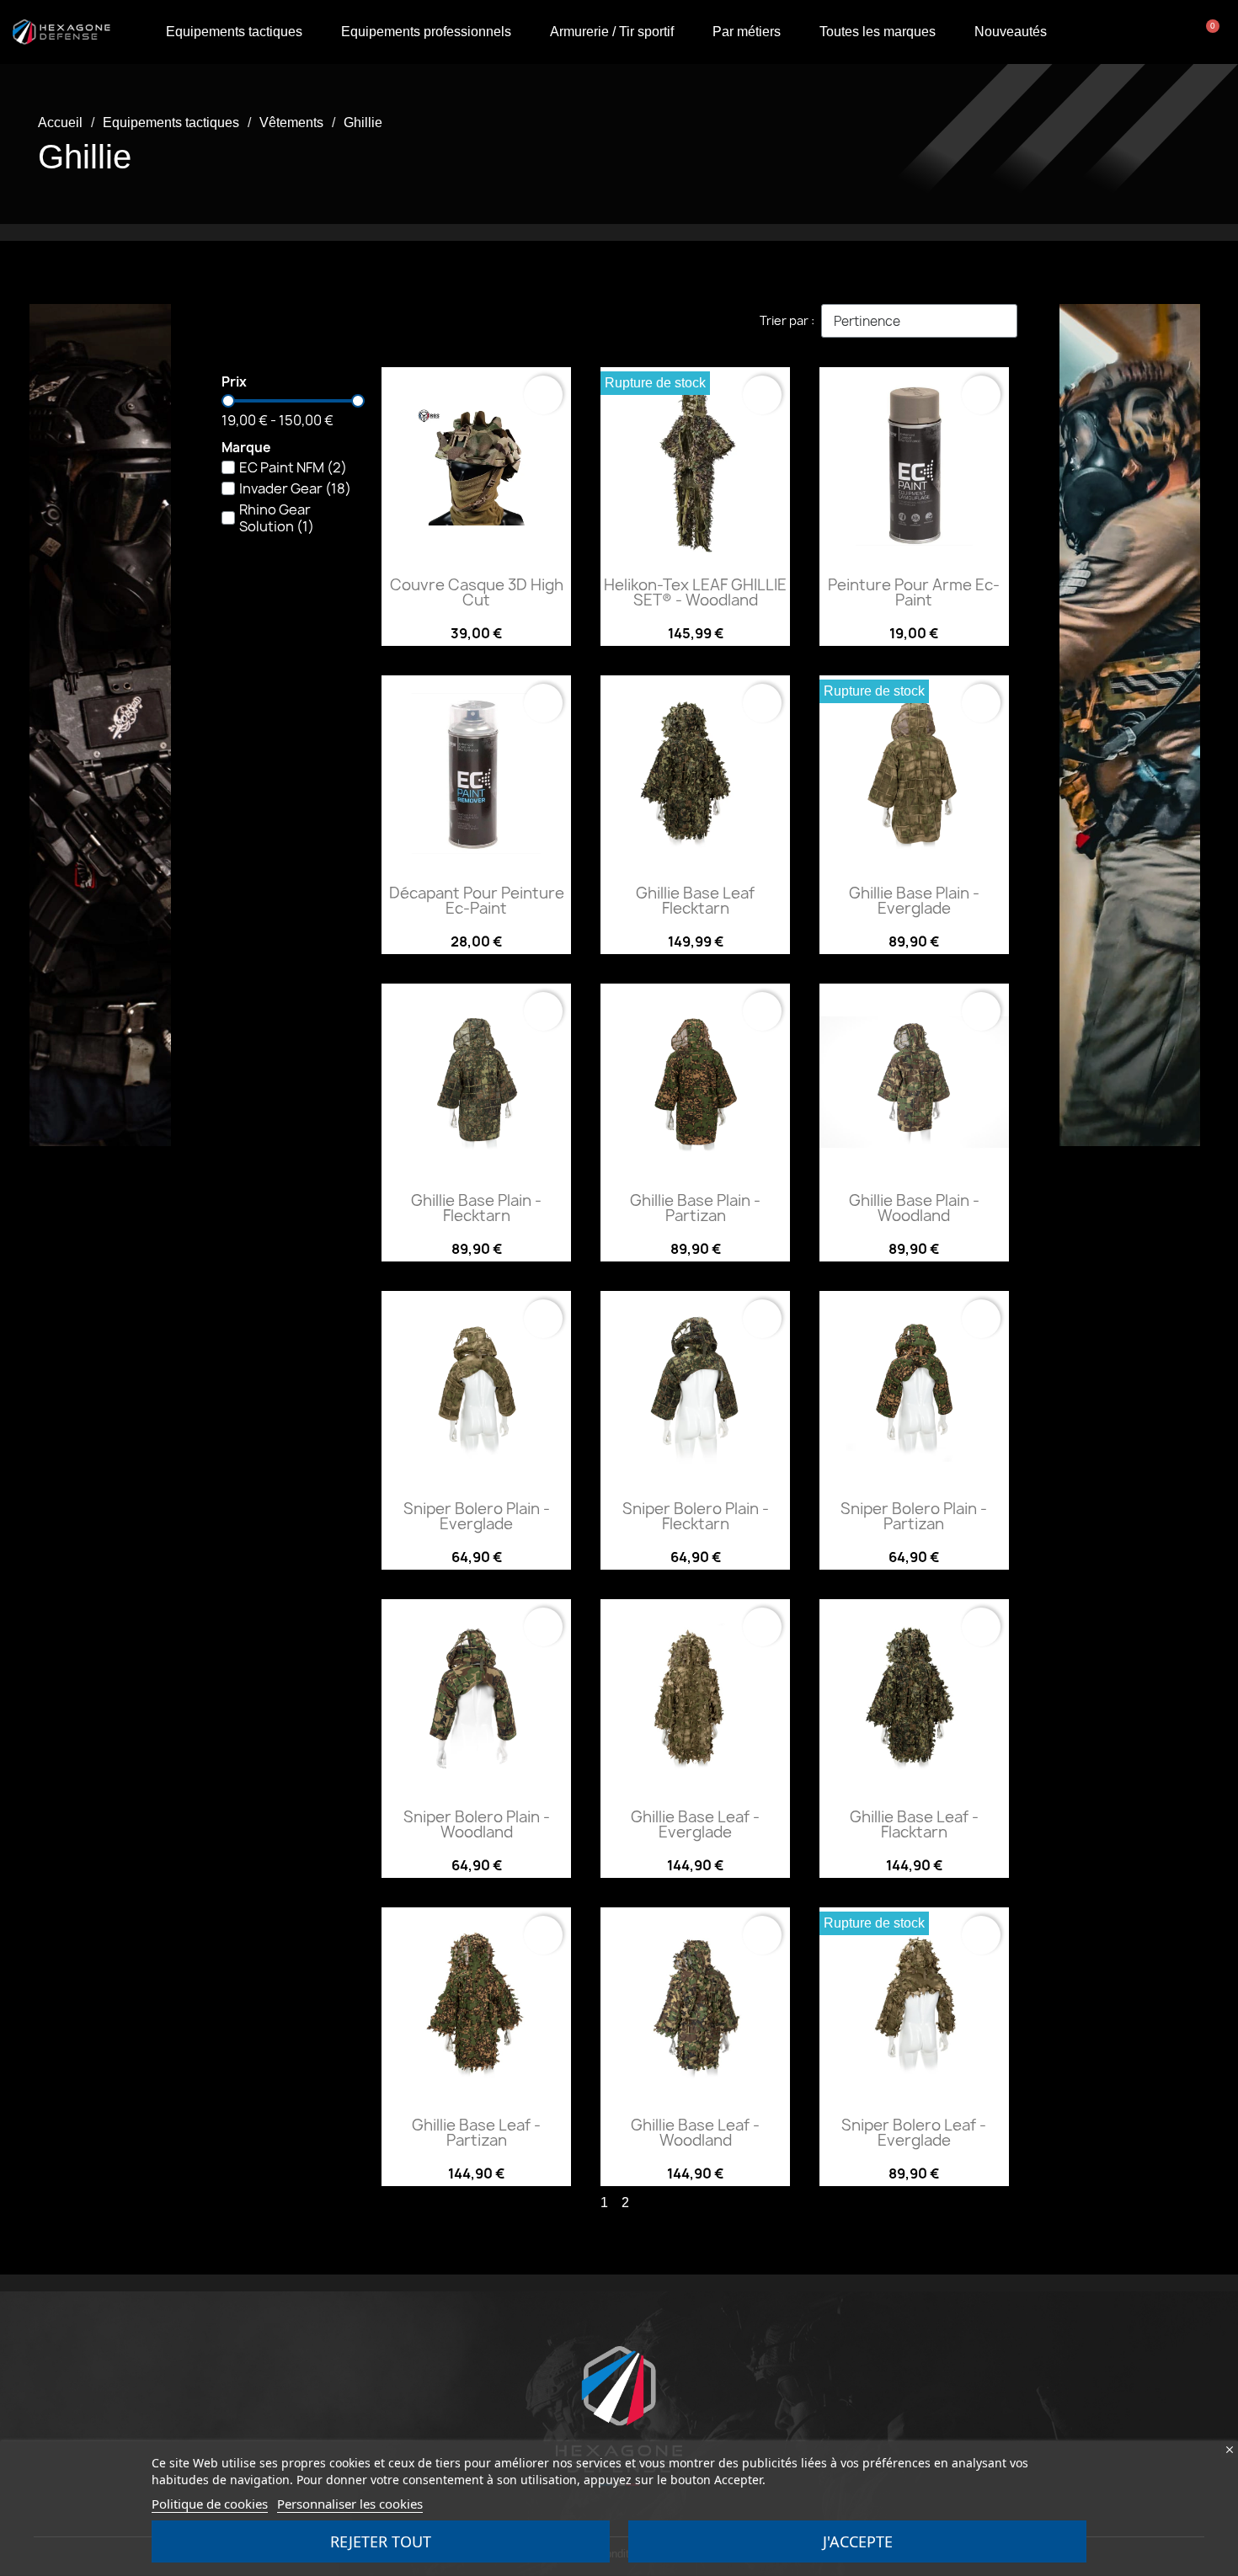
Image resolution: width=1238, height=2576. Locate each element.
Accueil (60, 123)
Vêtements (291, 123)
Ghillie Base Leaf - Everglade (695, 1824)
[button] (1184, 32)
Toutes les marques (878, 32)
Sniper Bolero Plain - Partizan (914, 1516)
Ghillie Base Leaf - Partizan (476, 2133)
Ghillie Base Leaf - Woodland (695, 2133)
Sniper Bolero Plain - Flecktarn (696, 1516)
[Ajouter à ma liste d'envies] (543, 395)
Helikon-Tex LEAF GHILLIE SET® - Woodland (695, 592)
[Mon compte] (1148, 32)
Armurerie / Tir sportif (612, 32)
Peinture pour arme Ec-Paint (914, 592)
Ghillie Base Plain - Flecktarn (476, 1208)
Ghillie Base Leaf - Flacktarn (914, 1824)
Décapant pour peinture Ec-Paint (477, 901)
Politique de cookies (210, 2504)
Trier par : (787, 320)
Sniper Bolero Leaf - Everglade (914, 2133)
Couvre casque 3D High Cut (477, 592)
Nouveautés (1011, 32)
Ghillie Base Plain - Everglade (914, 901)
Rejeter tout (381, 2541)
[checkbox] (228, 467)
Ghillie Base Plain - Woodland (914, 1208)
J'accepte (858, 2541)
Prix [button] (234, 383)
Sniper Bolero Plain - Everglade (477, 1516)
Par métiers (747, 32)
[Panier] (1209, 32)
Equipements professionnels (426, 32)
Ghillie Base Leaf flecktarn (695, 901)
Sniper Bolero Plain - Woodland (477, 1824)
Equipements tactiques (234, 32)
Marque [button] (246, 448)
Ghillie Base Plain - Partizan (695, 1208)
